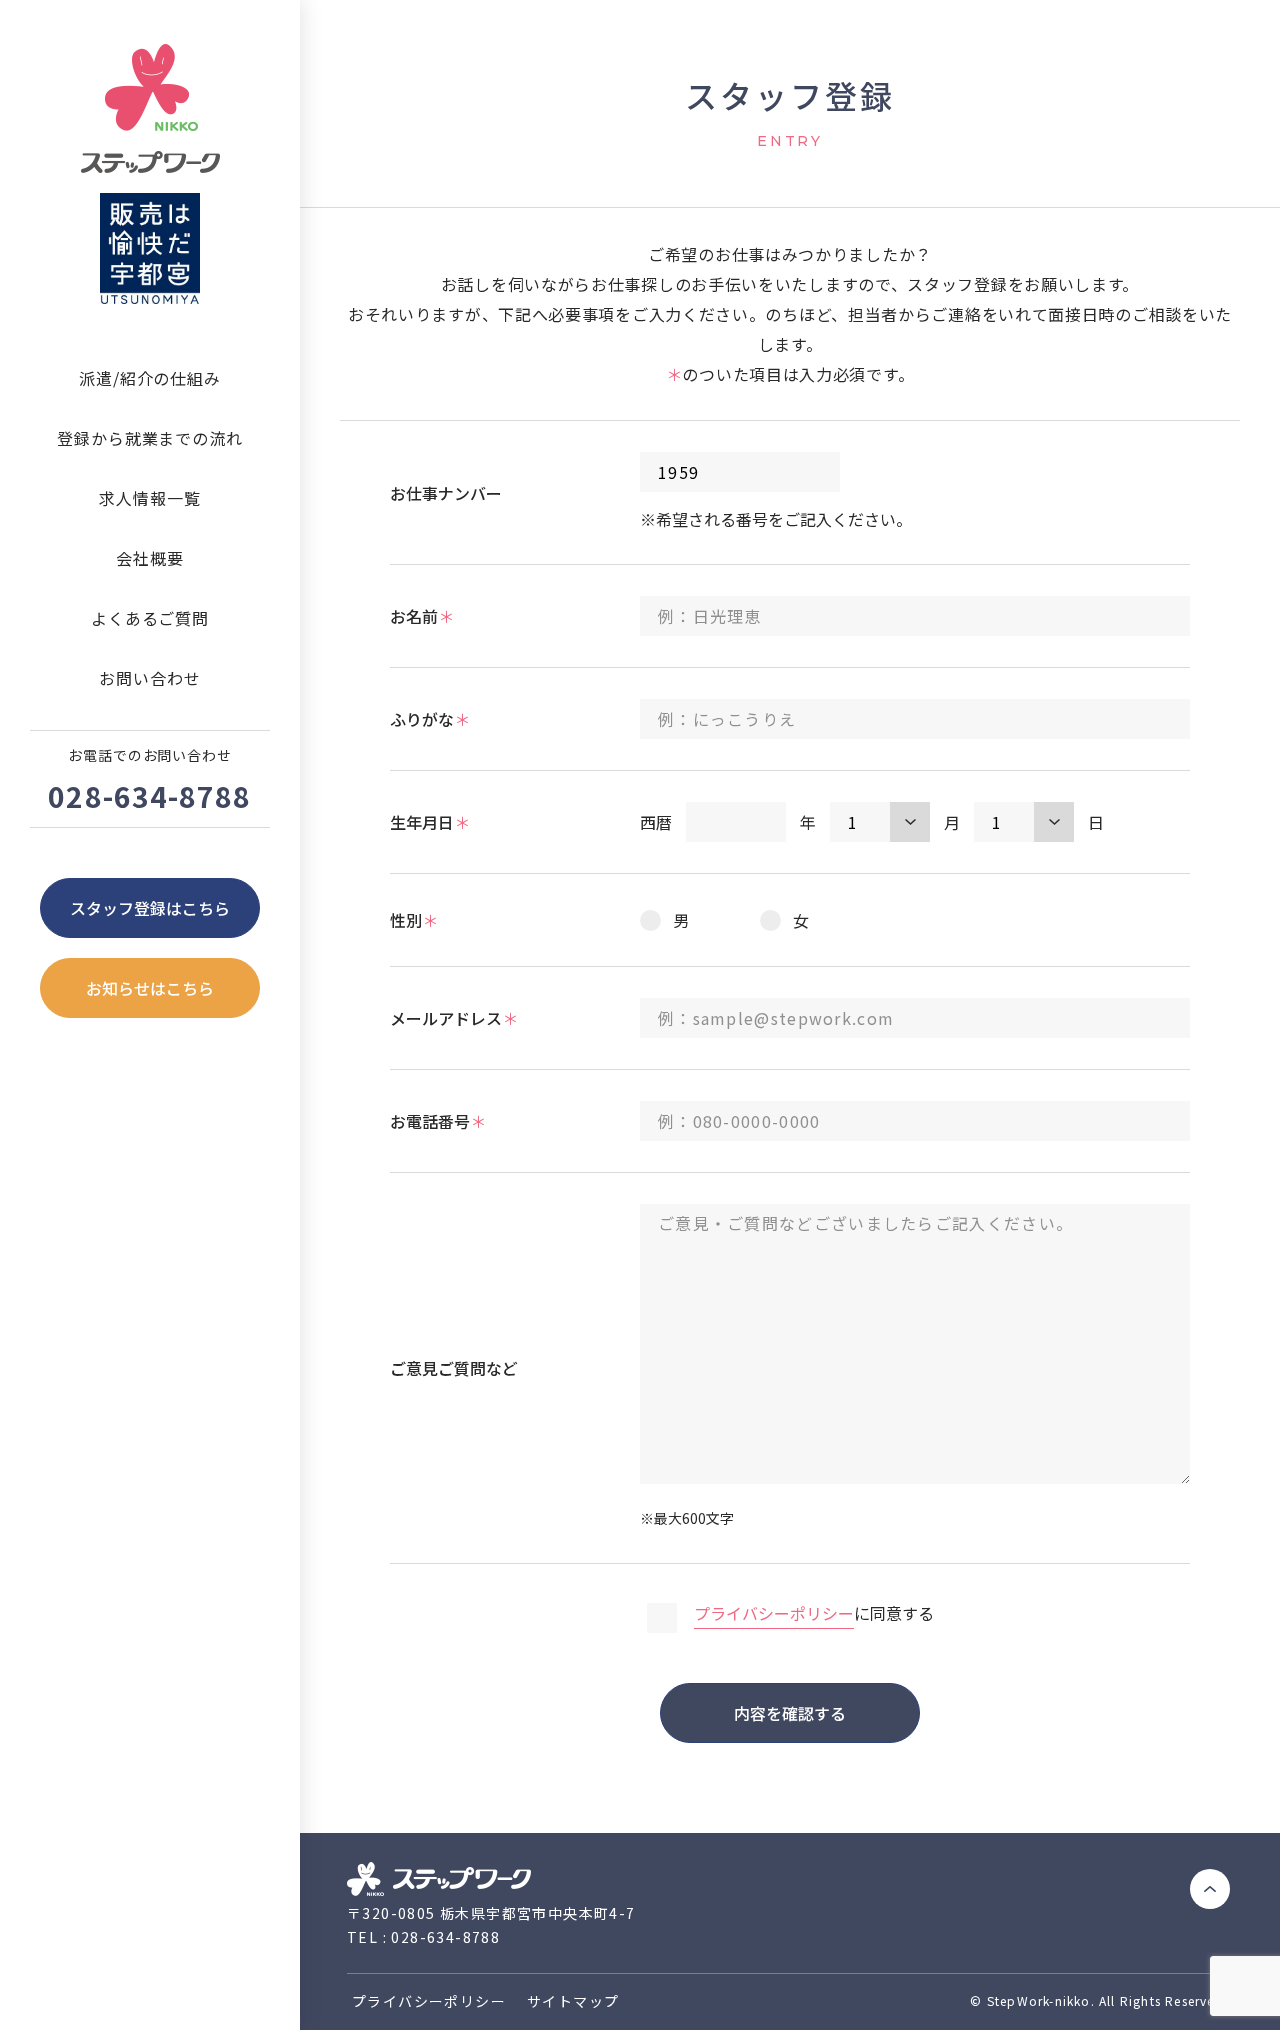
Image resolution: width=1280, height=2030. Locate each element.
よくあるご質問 (150, 618)
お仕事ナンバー (446, 493)
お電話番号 (438, 1121)
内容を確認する (790, 1713)
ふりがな (430, 719)
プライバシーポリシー (774, 1613)
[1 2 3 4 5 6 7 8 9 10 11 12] (880, 822)
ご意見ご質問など (454, 1368)
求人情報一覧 (149, 498)
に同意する (814, 1613)
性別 (414, 920)
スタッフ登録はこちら (150, 908)
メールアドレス (454, 1018)
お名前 (422, 616)
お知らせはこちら (150, 988)
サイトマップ (573, 2001)
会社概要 (150, 558)
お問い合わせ (149, 678)
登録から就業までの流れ (150, 438)
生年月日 (430, 822)
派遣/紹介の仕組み (150, 378)
